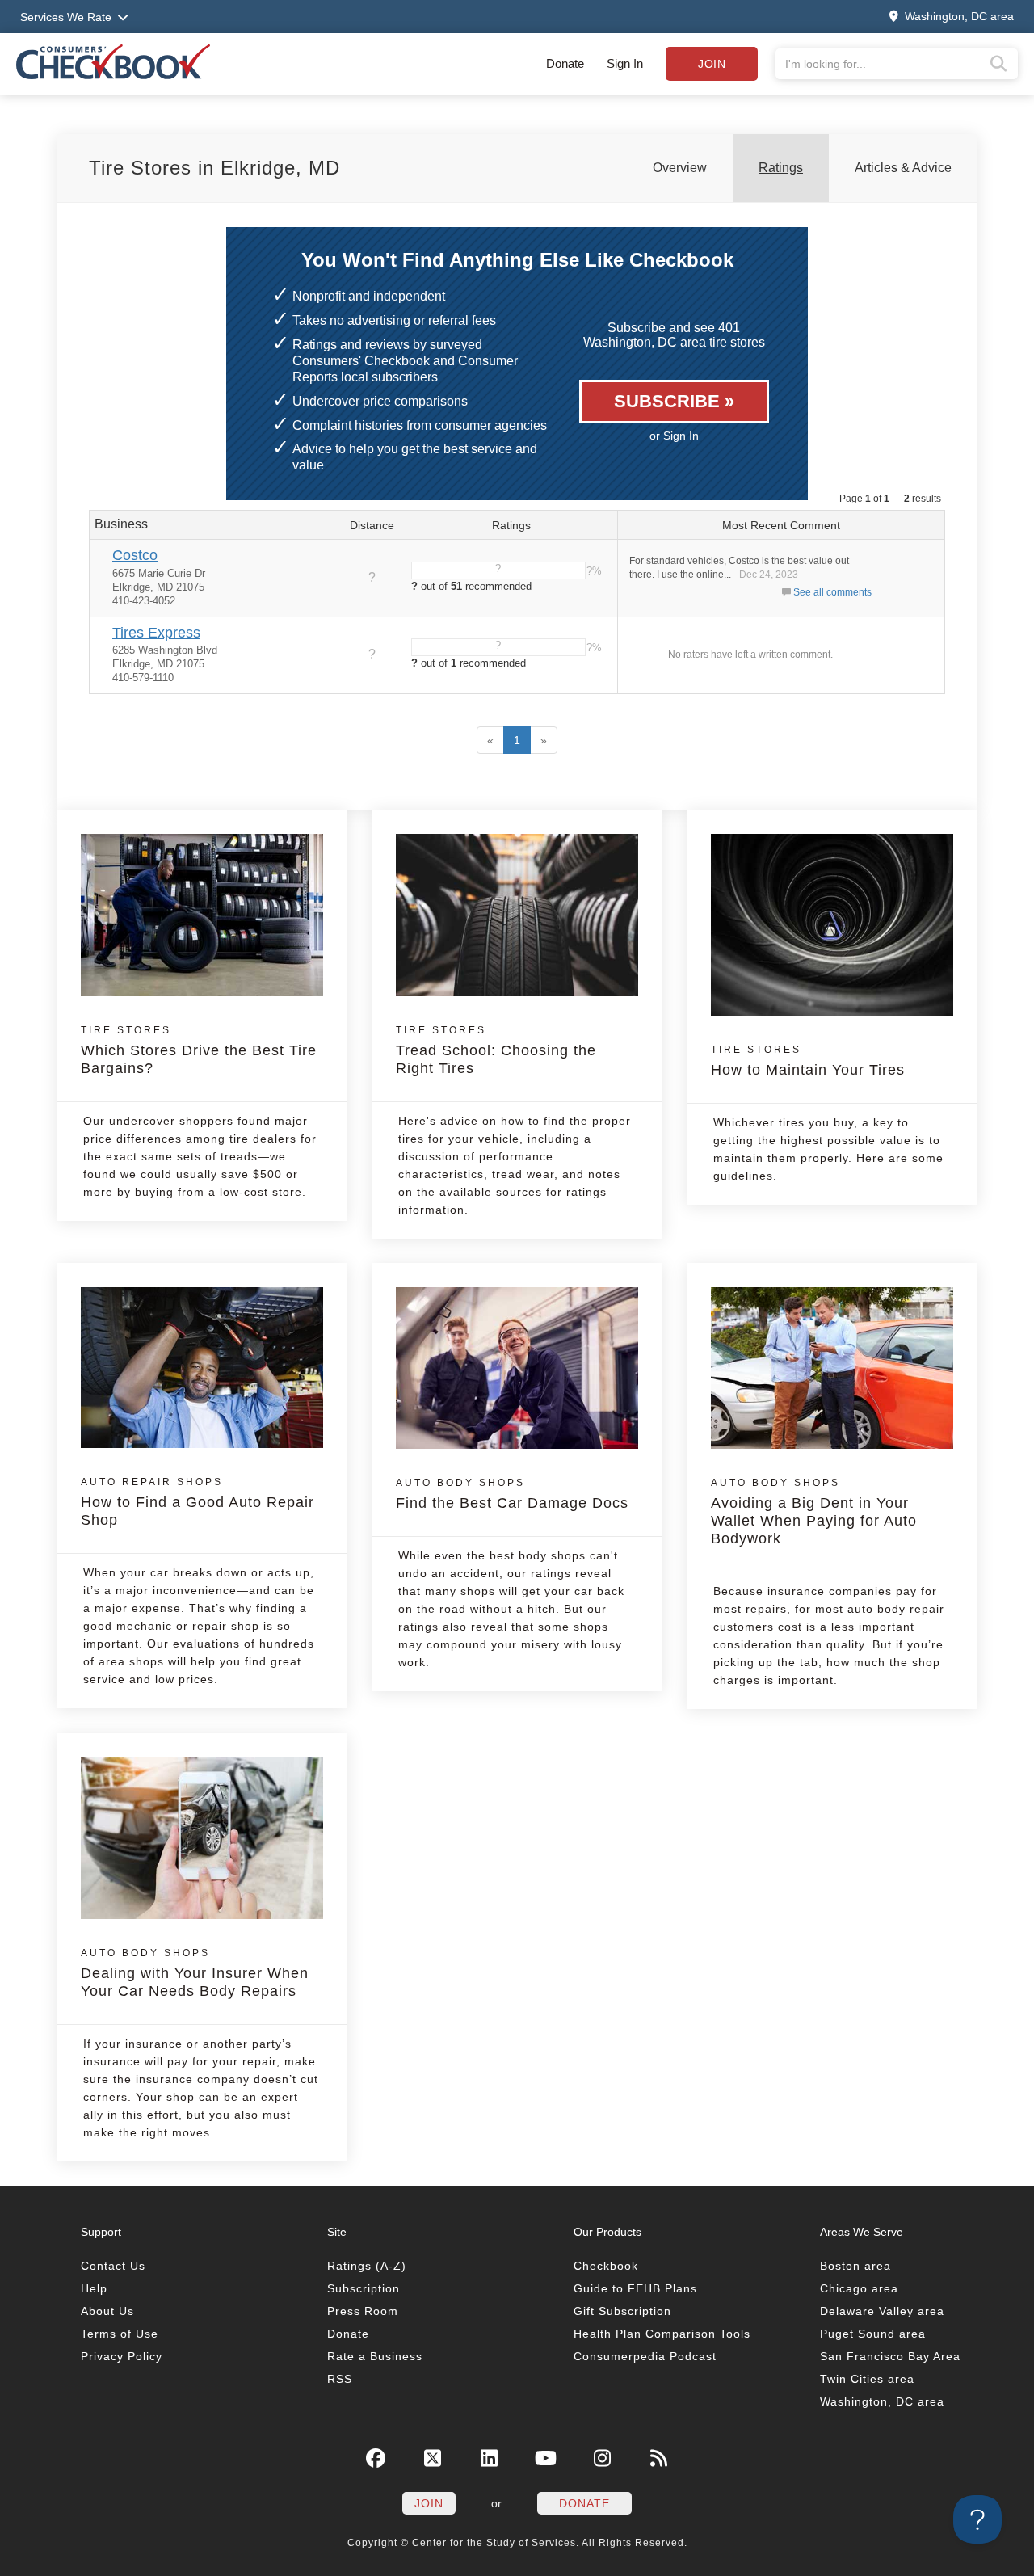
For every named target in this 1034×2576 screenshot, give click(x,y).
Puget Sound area (873, 2334)
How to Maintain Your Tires (808, 1061)
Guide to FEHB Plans (635, 2288)
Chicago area (859, 2288)
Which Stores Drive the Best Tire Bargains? (199, 1050)
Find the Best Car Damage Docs (512, 1494)
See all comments (832, 592)
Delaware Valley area (882, 2311)
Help (94, 2288)
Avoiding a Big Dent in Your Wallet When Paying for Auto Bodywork (814, 1512)
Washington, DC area (882, 2401)
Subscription (364, 2288)
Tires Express (156, 633)
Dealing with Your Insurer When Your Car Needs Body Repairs (195, 1973)
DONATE (584, 2503)
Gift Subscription (622, 2311)
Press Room (363, 2311)
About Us (107, 2311)
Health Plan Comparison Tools (662, 2334)
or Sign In (674, 436)
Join (712, 64)
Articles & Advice (903, 168)
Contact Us (113, 2266)
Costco (135, 555)
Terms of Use (120, 2334)
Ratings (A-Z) (367, 2266)
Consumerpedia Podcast (645, 2356)
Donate (565, 63)
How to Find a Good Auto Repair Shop (198, 1502)
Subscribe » (674, 401)
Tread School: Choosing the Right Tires (496, 1050)
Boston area (855, 2266)
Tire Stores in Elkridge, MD (214, 168)
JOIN (429, 2503)
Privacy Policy (122, 2356)
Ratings (781, 168)
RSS (340, 2379)
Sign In (625, 63)
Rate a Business (375, 2356)
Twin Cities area (867, 2379)
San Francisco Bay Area (890, 2356)
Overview (680, 168)
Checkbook (606, 2266)
